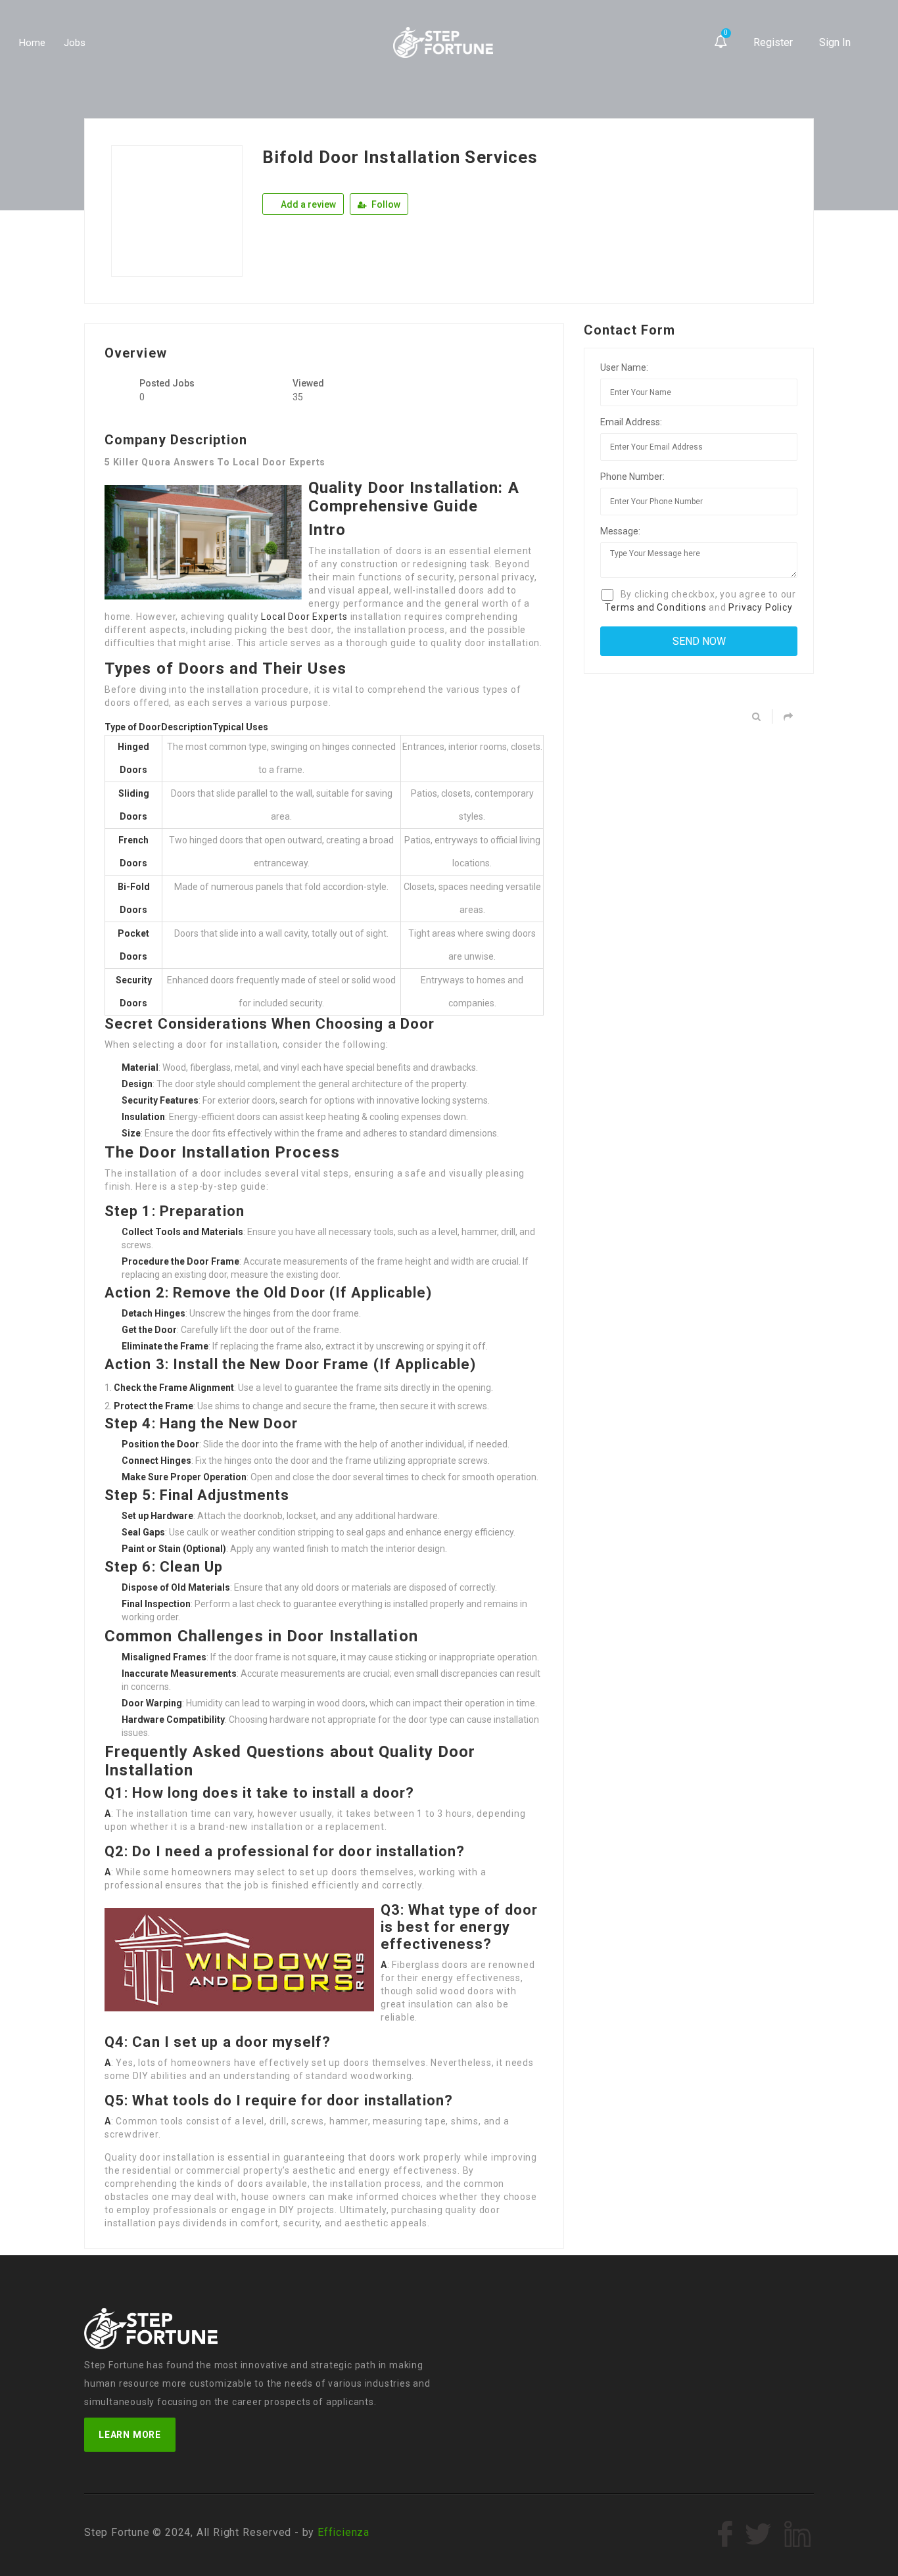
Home (32, 43)
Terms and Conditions (655, 607)
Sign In (835, 42)
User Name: (624, 367)
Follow (385, 204)
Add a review (307, 204)
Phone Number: (632, 477)
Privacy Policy (760, 607)
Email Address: (631, 422)
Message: (620, 531)
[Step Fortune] (443, 43)
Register (773, 42)
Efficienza (343, 2532)
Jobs (75, 43)
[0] (721, 42)
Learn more (130, 2435)
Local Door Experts (304, 617)
